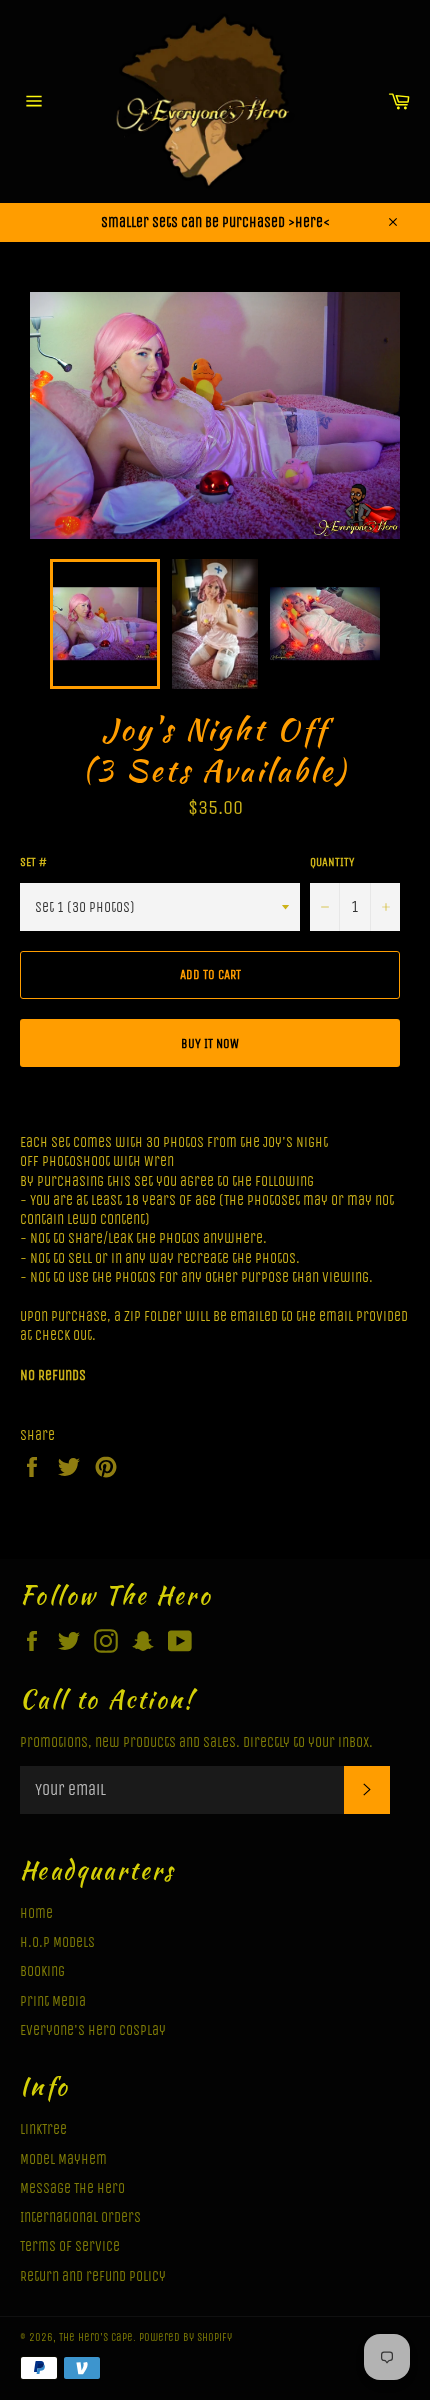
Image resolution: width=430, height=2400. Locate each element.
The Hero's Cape (96, 2337)
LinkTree (43, 2129)
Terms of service (70, 2246)
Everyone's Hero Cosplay (93, 2030)
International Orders (80, 2217)
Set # (33, 862)
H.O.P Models (57, 1942)
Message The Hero (72, 2188)
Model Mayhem (63, 2159)
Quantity (332, 862)
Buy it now (210, 1043)
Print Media (53, 2001)
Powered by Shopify (185, 2337)
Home (36, 1913)
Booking (42, 1971)
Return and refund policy (93, 2276)
